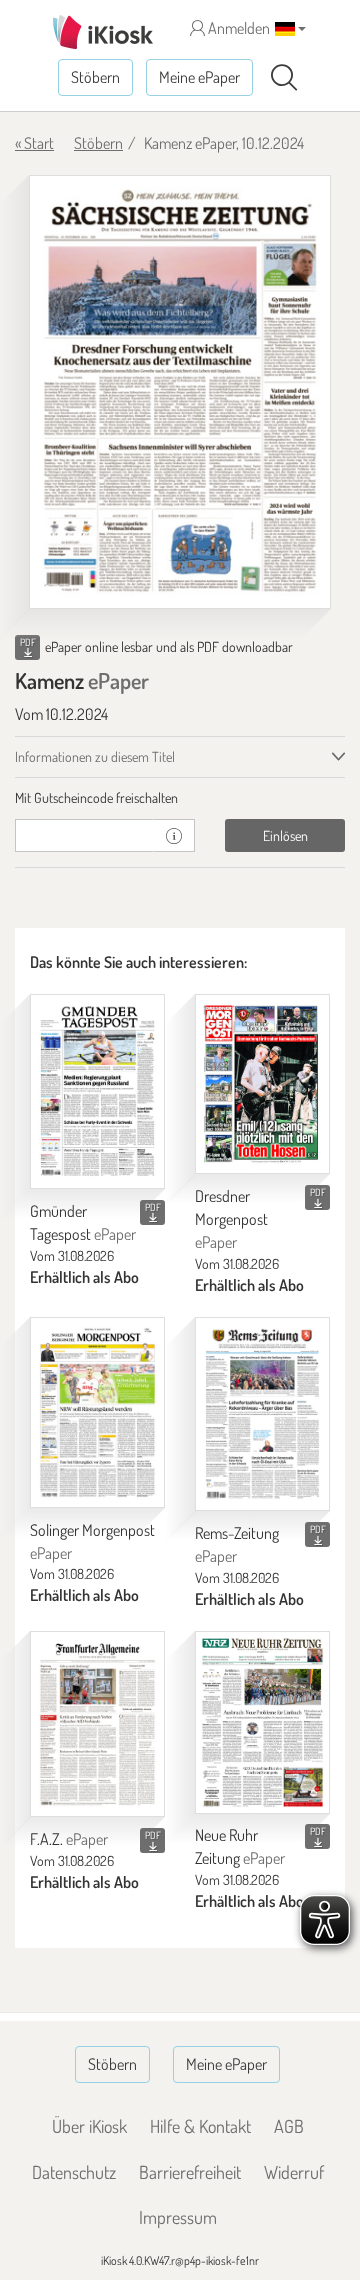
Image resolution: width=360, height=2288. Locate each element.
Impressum (178, 2217)
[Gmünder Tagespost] (97, 1091)
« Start (34, 143)
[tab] (180, 798)
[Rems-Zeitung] (262, 1414)
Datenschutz (74, 2172)
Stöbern (95, 77)
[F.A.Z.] (97, 1724)
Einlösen (285, 835)
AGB (289, 2126)
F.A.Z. (69, 1839)
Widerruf (294, 2172)
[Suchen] (284, 78)
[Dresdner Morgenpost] (262, 1084)
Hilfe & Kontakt (200, 2126)
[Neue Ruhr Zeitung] (262, 1722)
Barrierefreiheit (190, 2172)
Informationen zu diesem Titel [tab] (95, 756)
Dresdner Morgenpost (231, 1219)
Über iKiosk (89, 2126)
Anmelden (237, 28)
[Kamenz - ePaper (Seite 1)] (180, 392)
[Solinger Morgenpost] (97, 1412)
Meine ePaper (199, 77)
